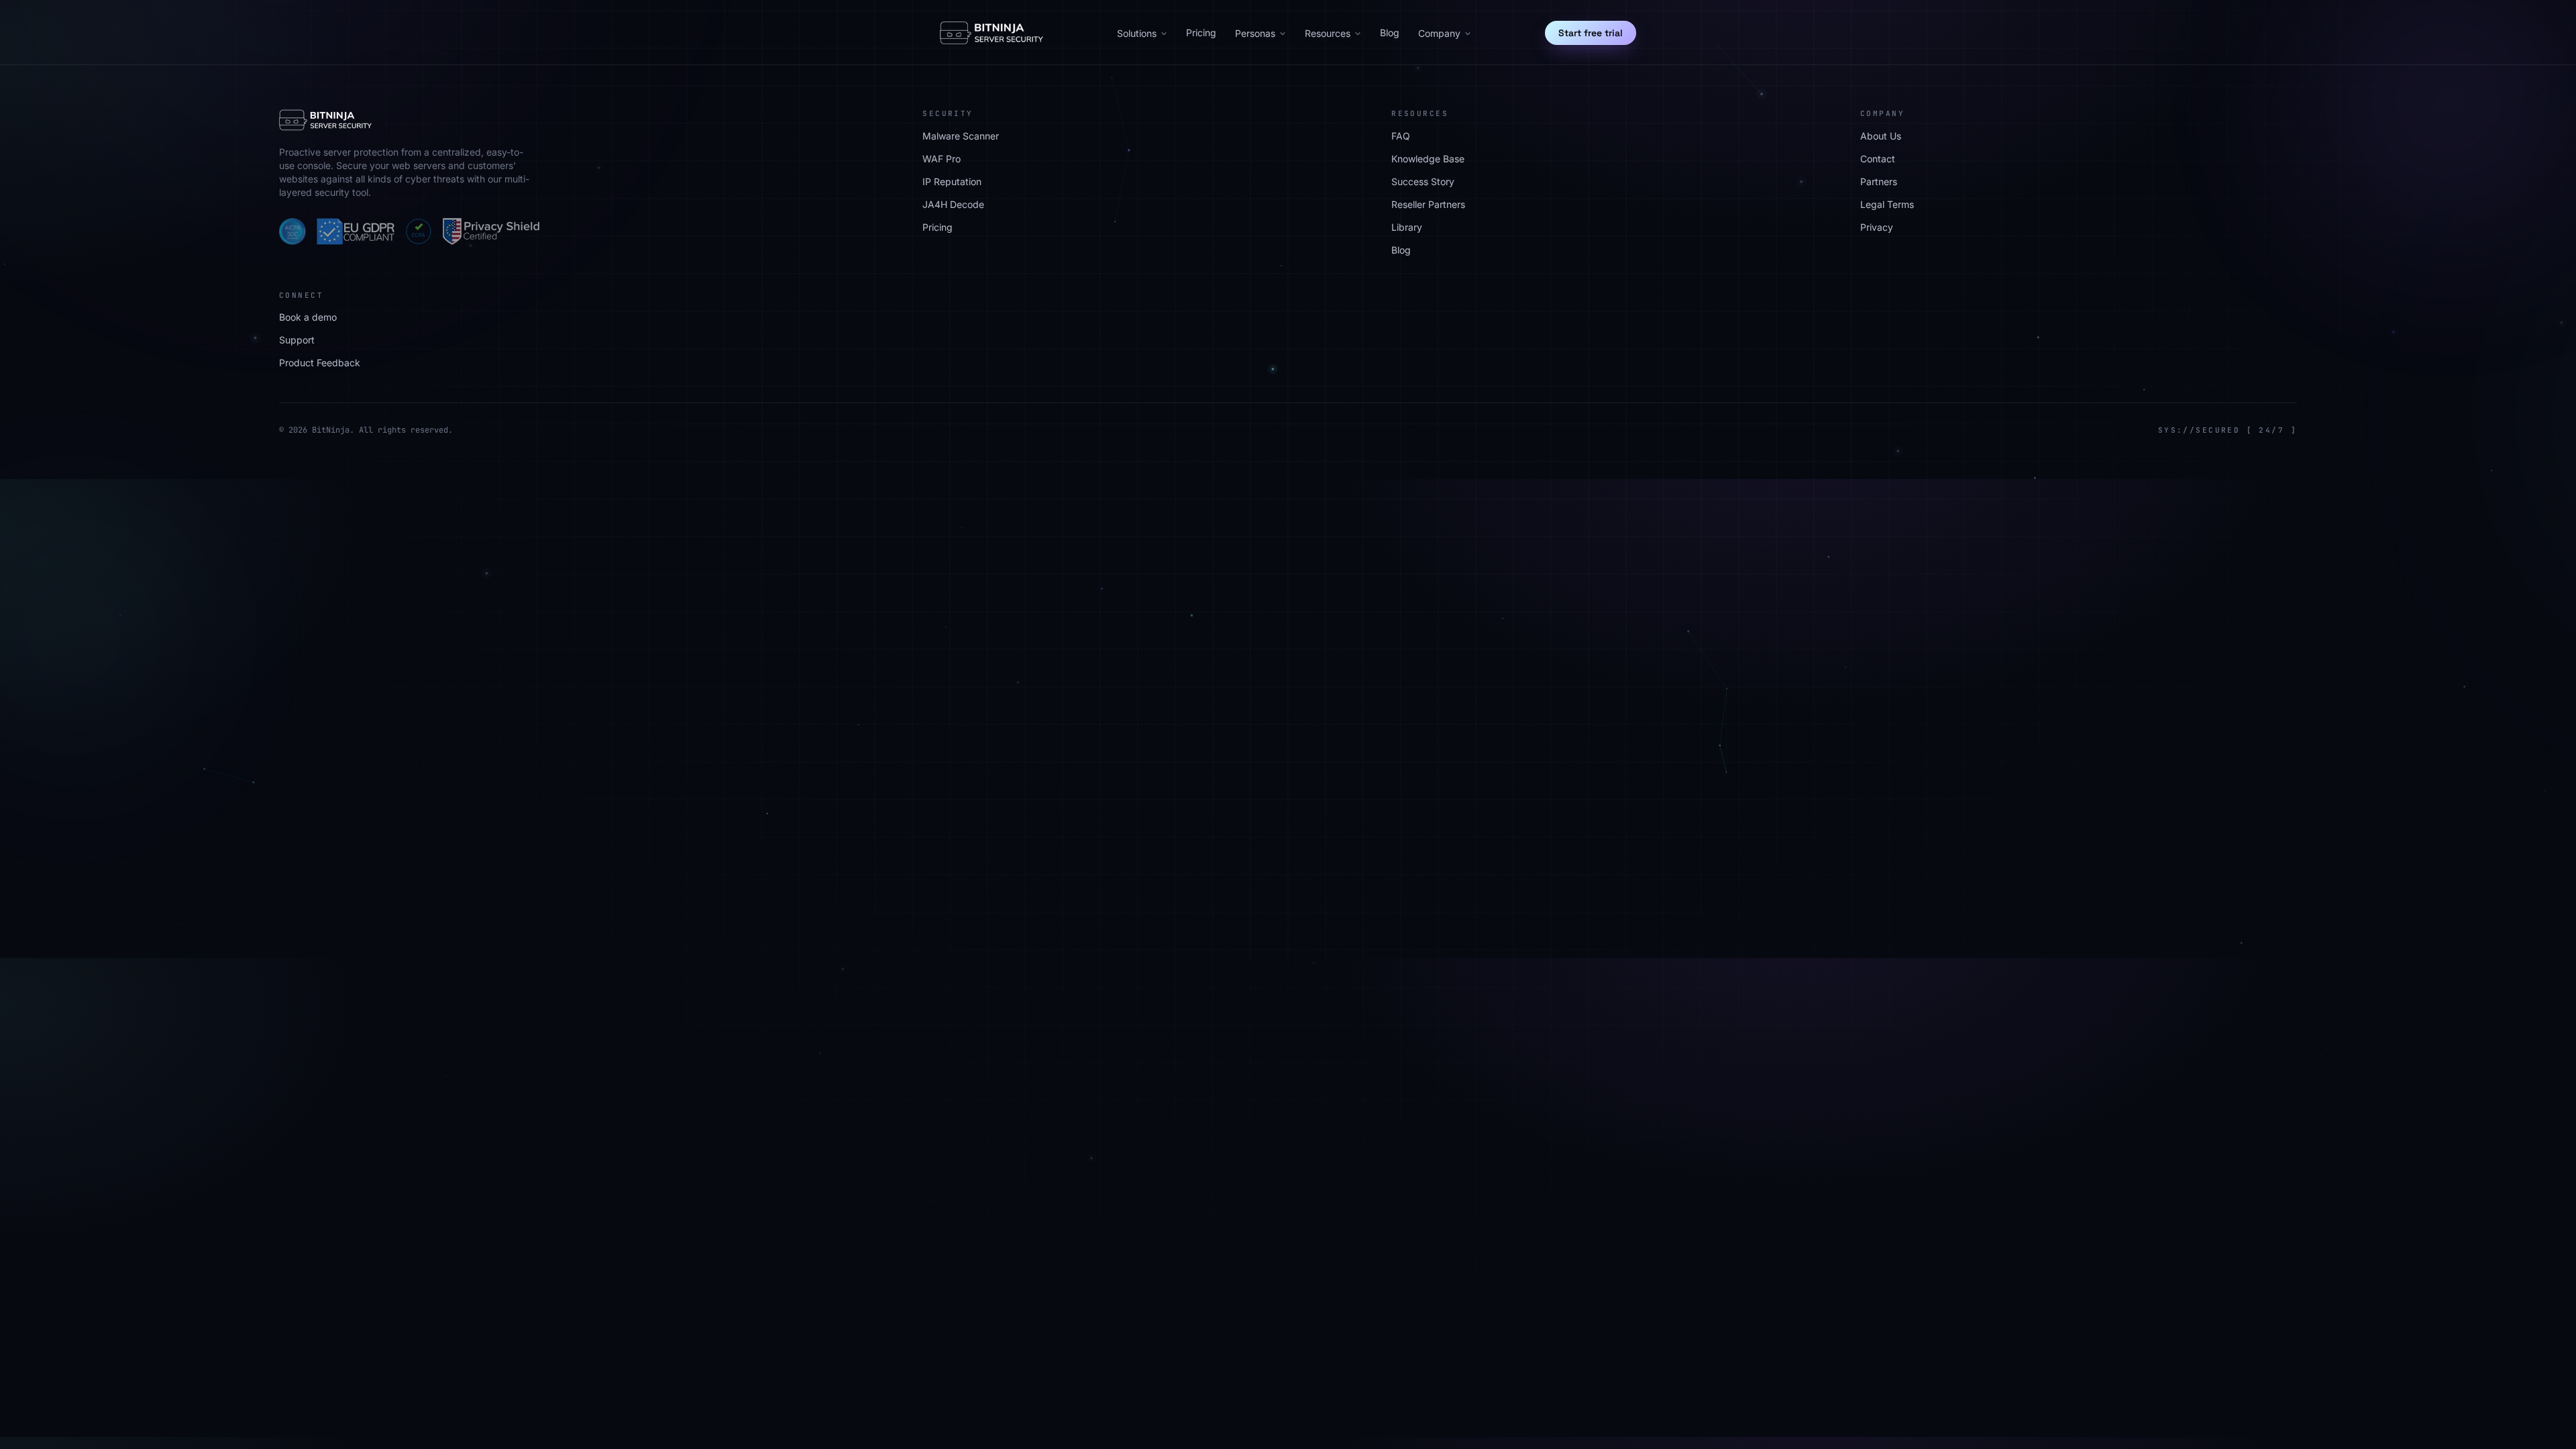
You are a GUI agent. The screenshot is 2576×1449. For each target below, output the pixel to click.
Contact (1878, 159)
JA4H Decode (953, 204)
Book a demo (308, 317)
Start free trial (1591, 33)
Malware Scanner (961, 136)
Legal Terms (1887, 204)
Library (1407, 227)
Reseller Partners (1428, 204)
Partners (1879, 181)
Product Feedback (320, 363)
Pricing (1201, 33)
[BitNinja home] (991, 33)
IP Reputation (952, 181)
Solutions (1137, 33)
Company (1439, 33)
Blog (1390, 33)
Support (297, 340)
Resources (1328, 33)
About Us (1881, 136)
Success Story (1423, 181)
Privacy (1877, 227)
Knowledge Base (1428, 159)
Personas (1255, 33)
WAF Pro (942, 159)
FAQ (1401, 136)
